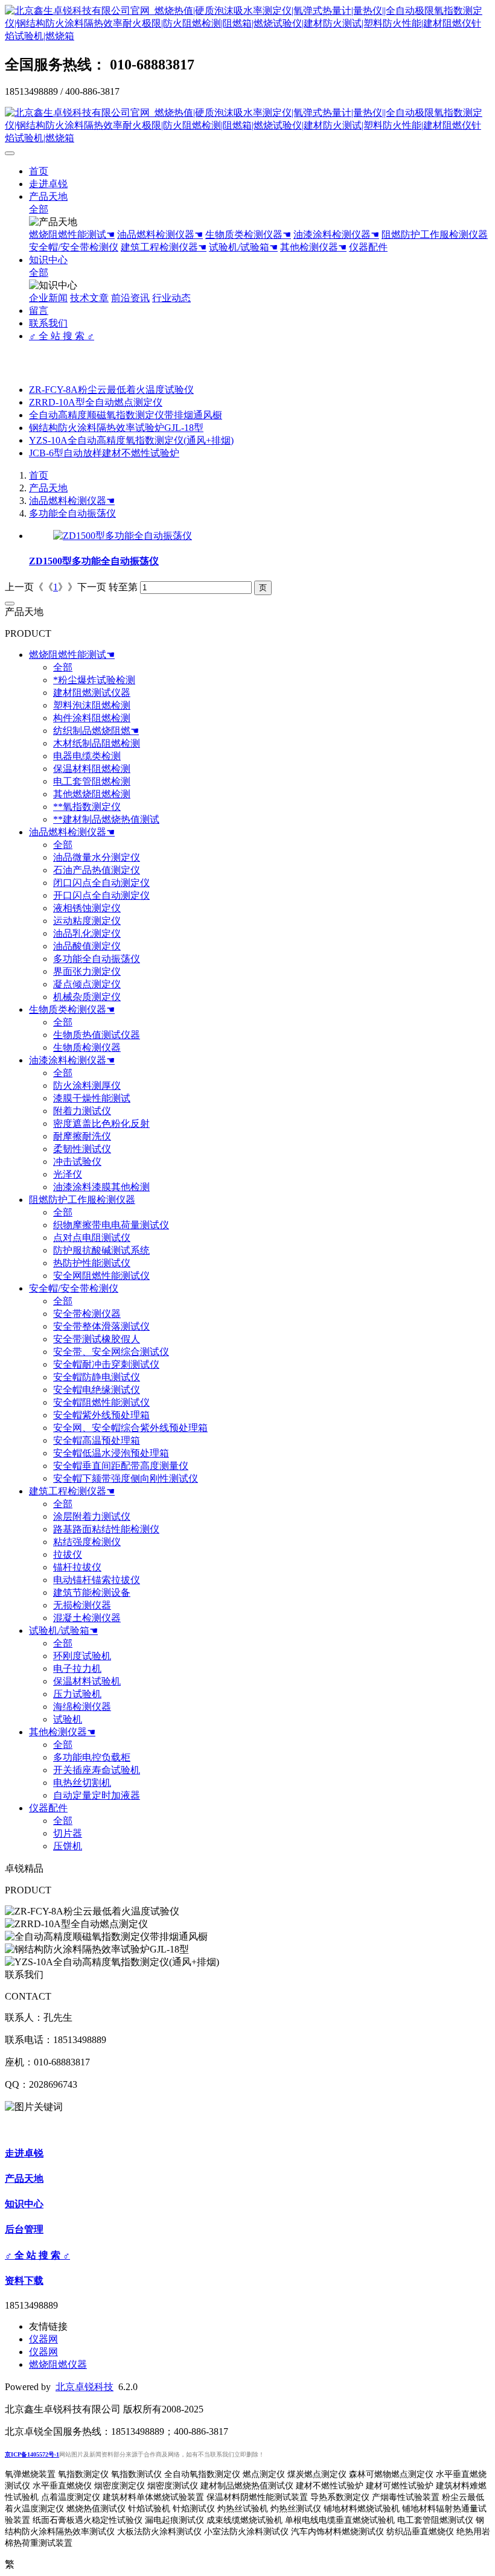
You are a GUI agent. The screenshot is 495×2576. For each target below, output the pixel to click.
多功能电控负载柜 (92, 1757)
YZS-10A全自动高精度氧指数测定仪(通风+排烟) (131, 440)
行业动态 (171, 298)
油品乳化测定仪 (87, 933)
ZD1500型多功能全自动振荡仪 (94, 561)
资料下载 (24, 2281)
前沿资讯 (130, 298)
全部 (39, 209)
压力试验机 (77, 1694)
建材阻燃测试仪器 (92, 693)
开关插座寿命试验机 (97, 1770)
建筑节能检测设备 (92, 1592)
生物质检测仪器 (87, 1047)
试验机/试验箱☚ (243, 247)
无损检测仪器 (82, 1605)
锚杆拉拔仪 (77, 1567)
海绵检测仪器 (82, 1707)
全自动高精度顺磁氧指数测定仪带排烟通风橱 (126, 415)
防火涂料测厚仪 (87, 1086)
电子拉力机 (77, 1669)
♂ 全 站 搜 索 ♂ (62, 336)
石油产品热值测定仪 (97, 870)
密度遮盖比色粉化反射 (101, 1124)
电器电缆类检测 (87, 756)
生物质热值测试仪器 (97, 1035)
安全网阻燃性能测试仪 (101, 1276)
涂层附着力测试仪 (92, 1516)
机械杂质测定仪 (87, 997)
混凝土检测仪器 (87, 1618)
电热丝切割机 (82, 1783)
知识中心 (48, 260)
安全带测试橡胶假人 (97, 1339)
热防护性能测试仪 (92, 1263)
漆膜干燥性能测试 (92, 1098)
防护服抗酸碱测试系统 (101, 1250)
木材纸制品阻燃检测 (97, 743)
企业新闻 (48, 298)
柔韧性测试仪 (82, 1149)
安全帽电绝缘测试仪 (97, 1390)
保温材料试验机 (87, 1681)
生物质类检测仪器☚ (248, 234)
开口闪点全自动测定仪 (101, 895)
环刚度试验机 (82, 1656)
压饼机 (68, 1846)
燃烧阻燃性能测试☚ (72, 234)
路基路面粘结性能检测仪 (106, 1529)
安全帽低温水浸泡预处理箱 (111, 1453)
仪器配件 (368, 247)
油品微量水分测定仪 (97, 857)
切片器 (68, 1833)
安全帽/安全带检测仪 (74, 247)
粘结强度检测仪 (87, 1542)
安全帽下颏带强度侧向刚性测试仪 (126, 1478)
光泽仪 (68, 1174)
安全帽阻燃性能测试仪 (101, 1402)
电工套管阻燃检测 (92, 781)
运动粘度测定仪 (87, 921)
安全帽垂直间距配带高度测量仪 (121, 1466)
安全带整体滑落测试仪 (101, 1326)
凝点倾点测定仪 (87, 984)
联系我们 (48, 323)
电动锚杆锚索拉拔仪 (97, 1580)
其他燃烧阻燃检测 (92, 794)
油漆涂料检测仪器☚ (336, 234)
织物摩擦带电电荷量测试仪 (111, 1225)
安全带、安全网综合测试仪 (111, 1352)
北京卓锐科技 (85, 2387)
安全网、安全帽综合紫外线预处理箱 (130, 1428)
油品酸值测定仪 (87, 946)
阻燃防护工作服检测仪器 (435, 234)
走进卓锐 (48, 184)
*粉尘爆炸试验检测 (94, 680)
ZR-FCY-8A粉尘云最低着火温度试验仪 (111, 390)
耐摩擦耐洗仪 (82, 1136)
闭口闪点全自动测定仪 (101, 883)
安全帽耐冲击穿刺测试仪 (106, 1364)
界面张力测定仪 (87, 971)
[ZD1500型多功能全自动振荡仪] (123, 536)
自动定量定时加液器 (97, 1795)
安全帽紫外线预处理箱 (101, 1415)
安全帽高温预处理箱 (97, 1440)
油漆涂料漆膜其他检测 (101, 1187)
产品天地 (48, 196)
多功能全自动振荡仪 (72, 513)
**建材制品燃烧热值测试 (106, 819)
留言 (39, 311)
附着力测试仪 (82, 1111)
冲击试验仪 (77, 1162)
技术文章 (89, 298)
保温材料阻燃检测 (92, 769)
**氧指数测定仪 (87, 807)
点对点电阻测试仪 (92, 1238)
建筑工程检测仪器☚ (164, 247)
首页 (39, 171)
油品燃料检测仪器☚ (160, 234)
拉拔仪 (68, 1554)
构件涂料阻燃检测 (92, 718)
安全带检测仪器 (87, 1314)
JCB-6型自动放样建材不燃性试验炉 (104, 453)
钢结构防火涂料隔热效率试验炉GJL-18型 (116, 428)
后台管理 (24, 2229)
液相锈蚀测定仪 (87, 908)
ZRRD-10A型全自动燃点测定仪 (96, 402)
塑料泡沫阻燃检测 (92, 705)
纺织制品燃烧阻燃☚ (96, 731)
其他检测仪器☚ (313, 247)
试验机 (68, 1719)
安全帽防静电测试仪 (97, 1377)
